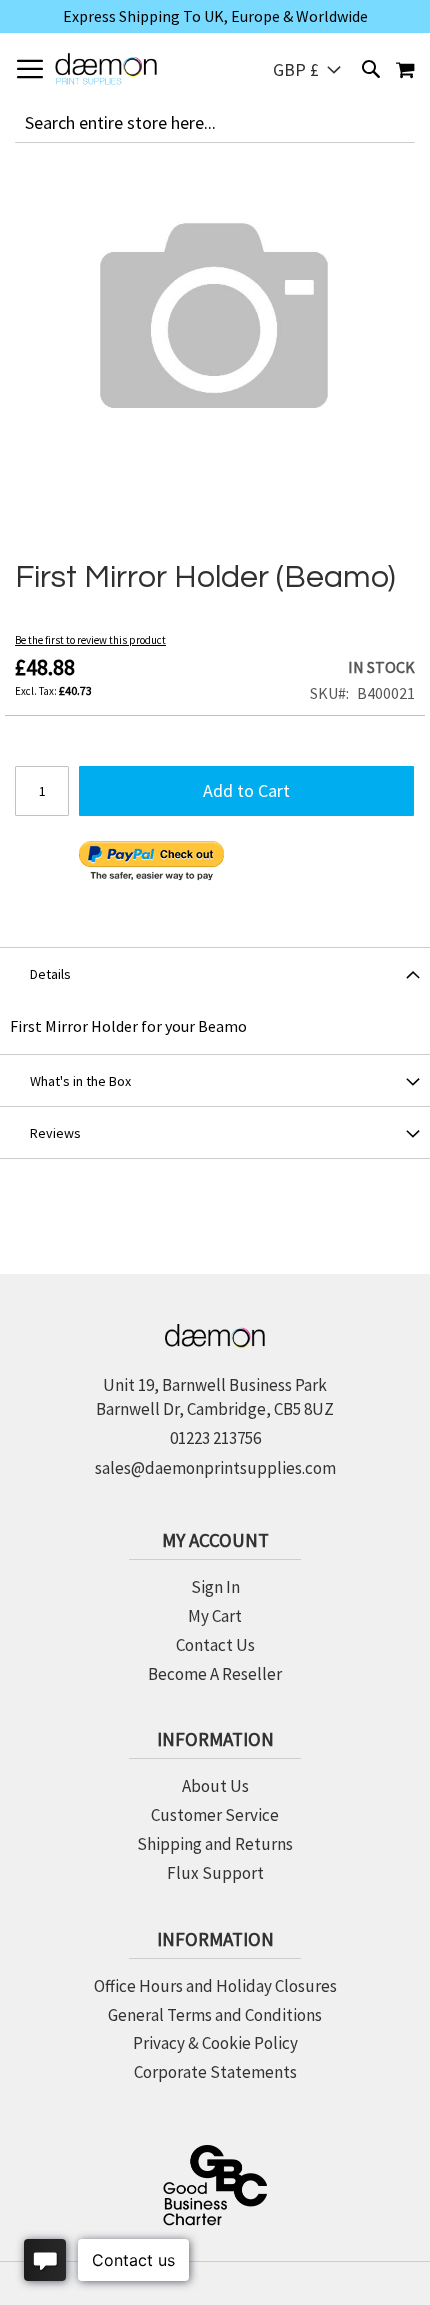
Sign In (215, 1587)
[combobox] (215, 123)
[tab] (215, 973)
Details (50, 974)
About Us (215, 1786)
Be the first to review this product (90, 640)
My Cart (215, 1616)
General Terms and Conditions (215, 2015)
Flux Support (215, 1873)
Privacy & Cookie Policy (215, 2043)
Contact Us (215, 1645)
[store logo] (106, 69)
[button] (307, 69)
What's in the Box (80, 1081)
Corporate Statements (215, 2072)
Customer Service (215, 1815)
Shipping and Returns (215, 1844)
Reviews (55, 1133)
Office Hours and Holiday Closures (215, 1986)
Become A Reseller (215, 1674)
